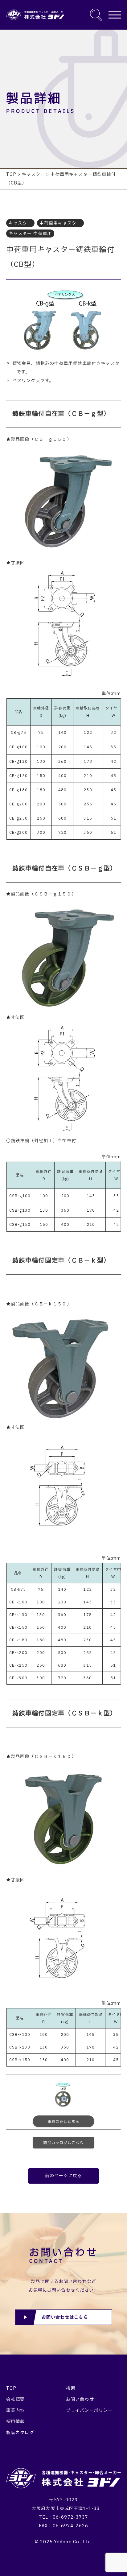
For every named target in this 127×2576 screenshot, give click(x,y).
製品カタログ (20, 2433)
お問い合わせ (80, 2399)
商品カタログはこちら (63, 2143)
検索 (71, 2388)
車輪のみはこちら (64, 2122)
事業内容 (15, 2411)
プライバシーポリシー (89, 2411)
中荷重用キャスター (60, 223)
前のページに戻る (64, 2176)
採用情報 (15, 2422)
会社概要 (15, 2399)
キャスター (20, 223)
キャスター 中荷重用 (30, 234)
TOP (11, 2388)
